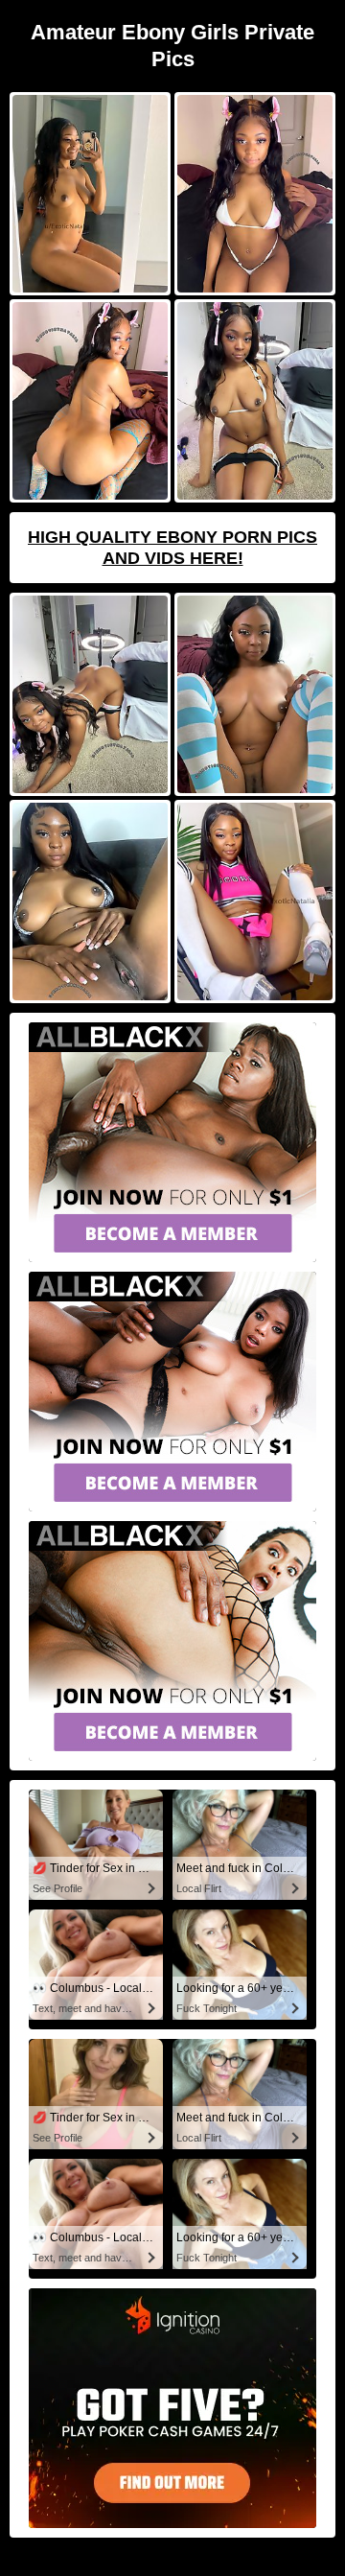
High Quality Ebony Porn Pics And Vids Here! (172, 548)
